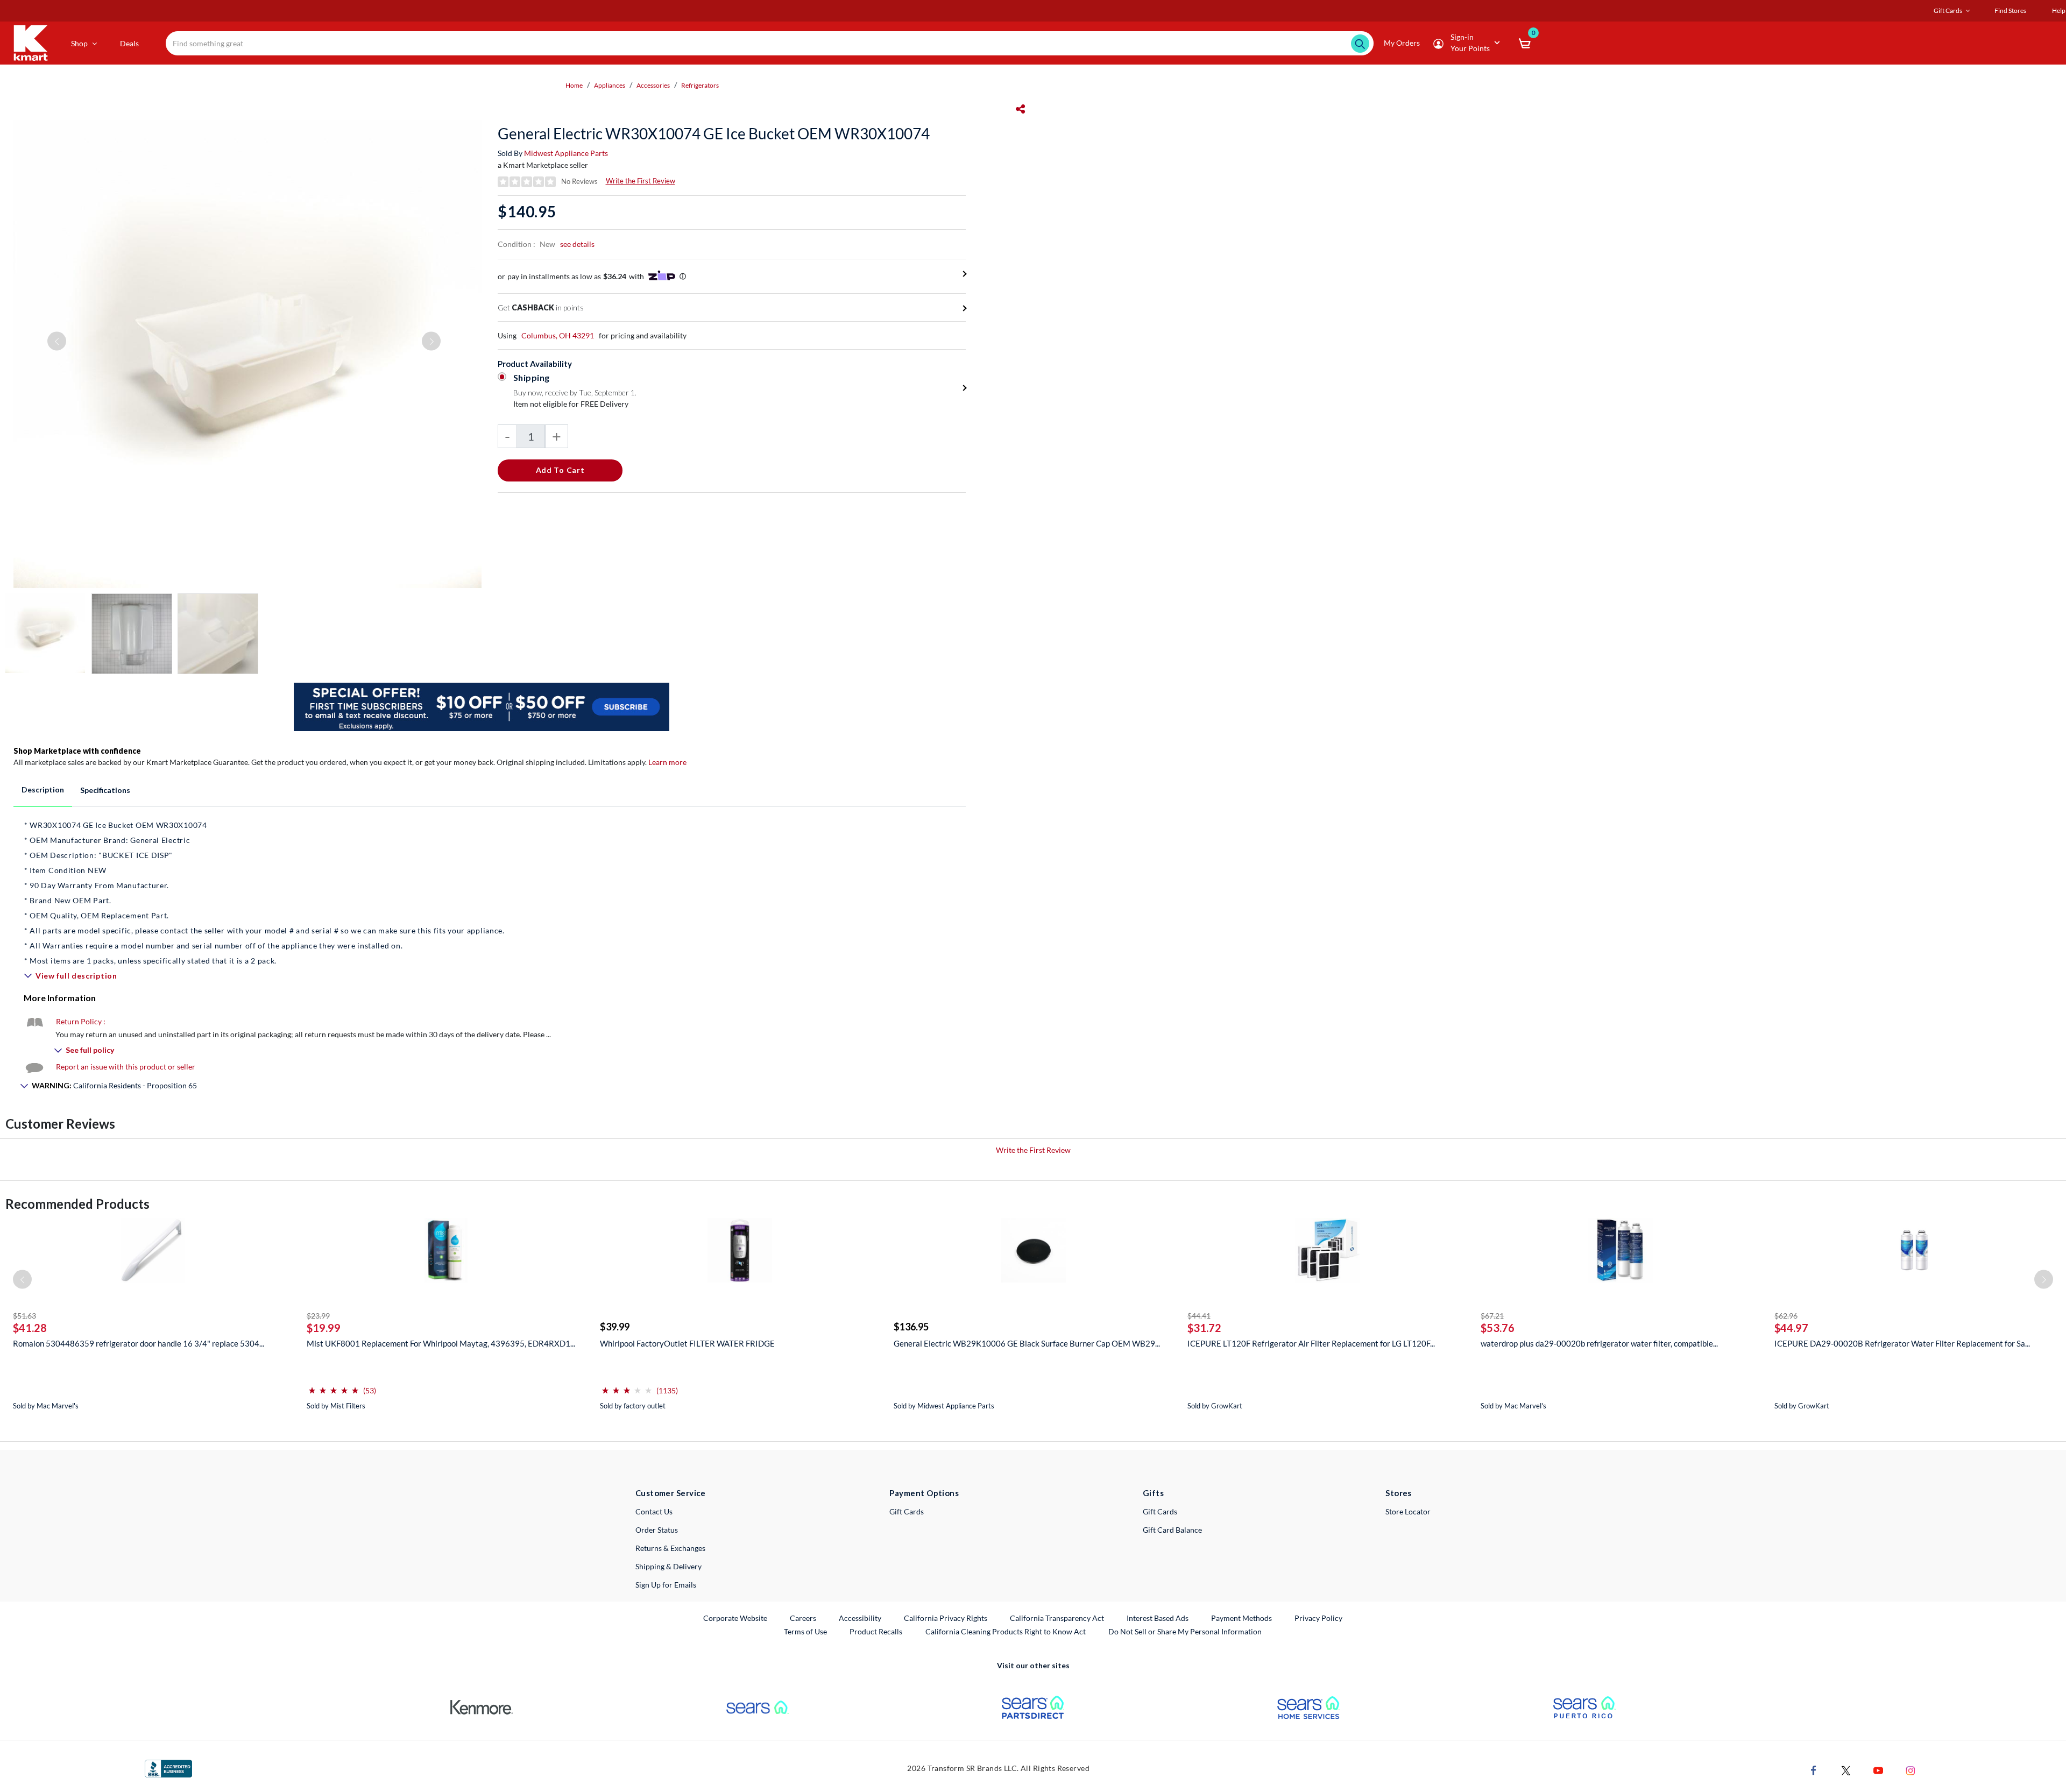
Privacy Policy (1318, 1618)
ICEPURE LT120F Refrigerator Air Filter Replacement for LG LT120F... (1311, 1343)
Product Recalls (876, 1631)
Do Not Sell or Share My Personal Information (1185, 1631)
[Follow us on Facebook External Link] (1814, 1770)
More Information (60, 998)
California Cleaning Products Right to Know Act (1006, 1631)
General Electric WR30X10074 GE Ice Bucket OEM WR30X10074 (714, 133)
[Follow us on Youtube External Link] (1878, 1770)
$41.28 (30, 1328)
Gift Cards (907, 1511)
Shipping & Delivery (668, 1566)
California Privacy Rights (946, 1618)
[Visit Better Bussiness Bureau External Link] (168, 1768)
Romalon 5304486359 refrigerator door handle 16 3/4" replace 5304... (139, 1343)
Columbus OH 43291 (558, 335)
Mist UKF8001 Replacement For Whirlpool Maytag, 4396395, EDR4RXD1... (441, 1343)
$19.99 (324, 1328)
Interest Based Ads (1158, 1618)
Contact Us (654, 1511)
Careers (804, 1618)
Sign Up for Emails (666, 1585)
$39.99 (615, 1327)
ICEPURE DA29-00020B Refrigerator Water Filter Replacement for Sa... (1902, 1343)
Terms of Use (805, 1631)
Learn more (667, 762)
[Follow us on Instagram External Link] (1911, 1770)
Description (43, 789)
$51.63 (24, 1316)
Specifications (105, 790)
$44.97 (1791, 1328)
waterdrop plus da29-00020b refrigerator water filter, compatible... (1599, 1343)
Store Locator (1408, 1511)
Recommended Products (77, 1204)
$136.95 (911, 1327)
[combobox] (769, 43)
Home (574, 85)
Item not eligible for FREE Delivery (571, 404)
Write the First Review (641, 181)
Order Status (657, 1530)
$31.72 (1204, 1328)
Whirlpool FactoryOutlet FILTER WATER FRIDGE (687, 1343)
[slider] (334, 1386)
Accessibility (860, 1618)
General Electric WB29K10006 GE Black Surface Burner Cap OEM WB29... (1027, 1343)
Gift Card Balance (1172, 1530)
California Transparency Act (1057, 1618)
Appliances (610, 85)
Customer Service (671, 1493)
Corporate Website (736, 1618)
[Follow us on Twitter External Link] (1846, 1770)
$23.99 (318, 1316)
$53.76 (1498, 1328)
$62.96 (1786, 1316)
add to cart (560, 470)
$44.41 (1199, 1316)
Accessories (653, 85)
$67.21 (1492, 1316)
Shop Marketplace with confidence (77, 751)
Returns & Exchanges (670, 1548)
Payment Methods (1241, 1618)
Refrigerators (700, 85)
